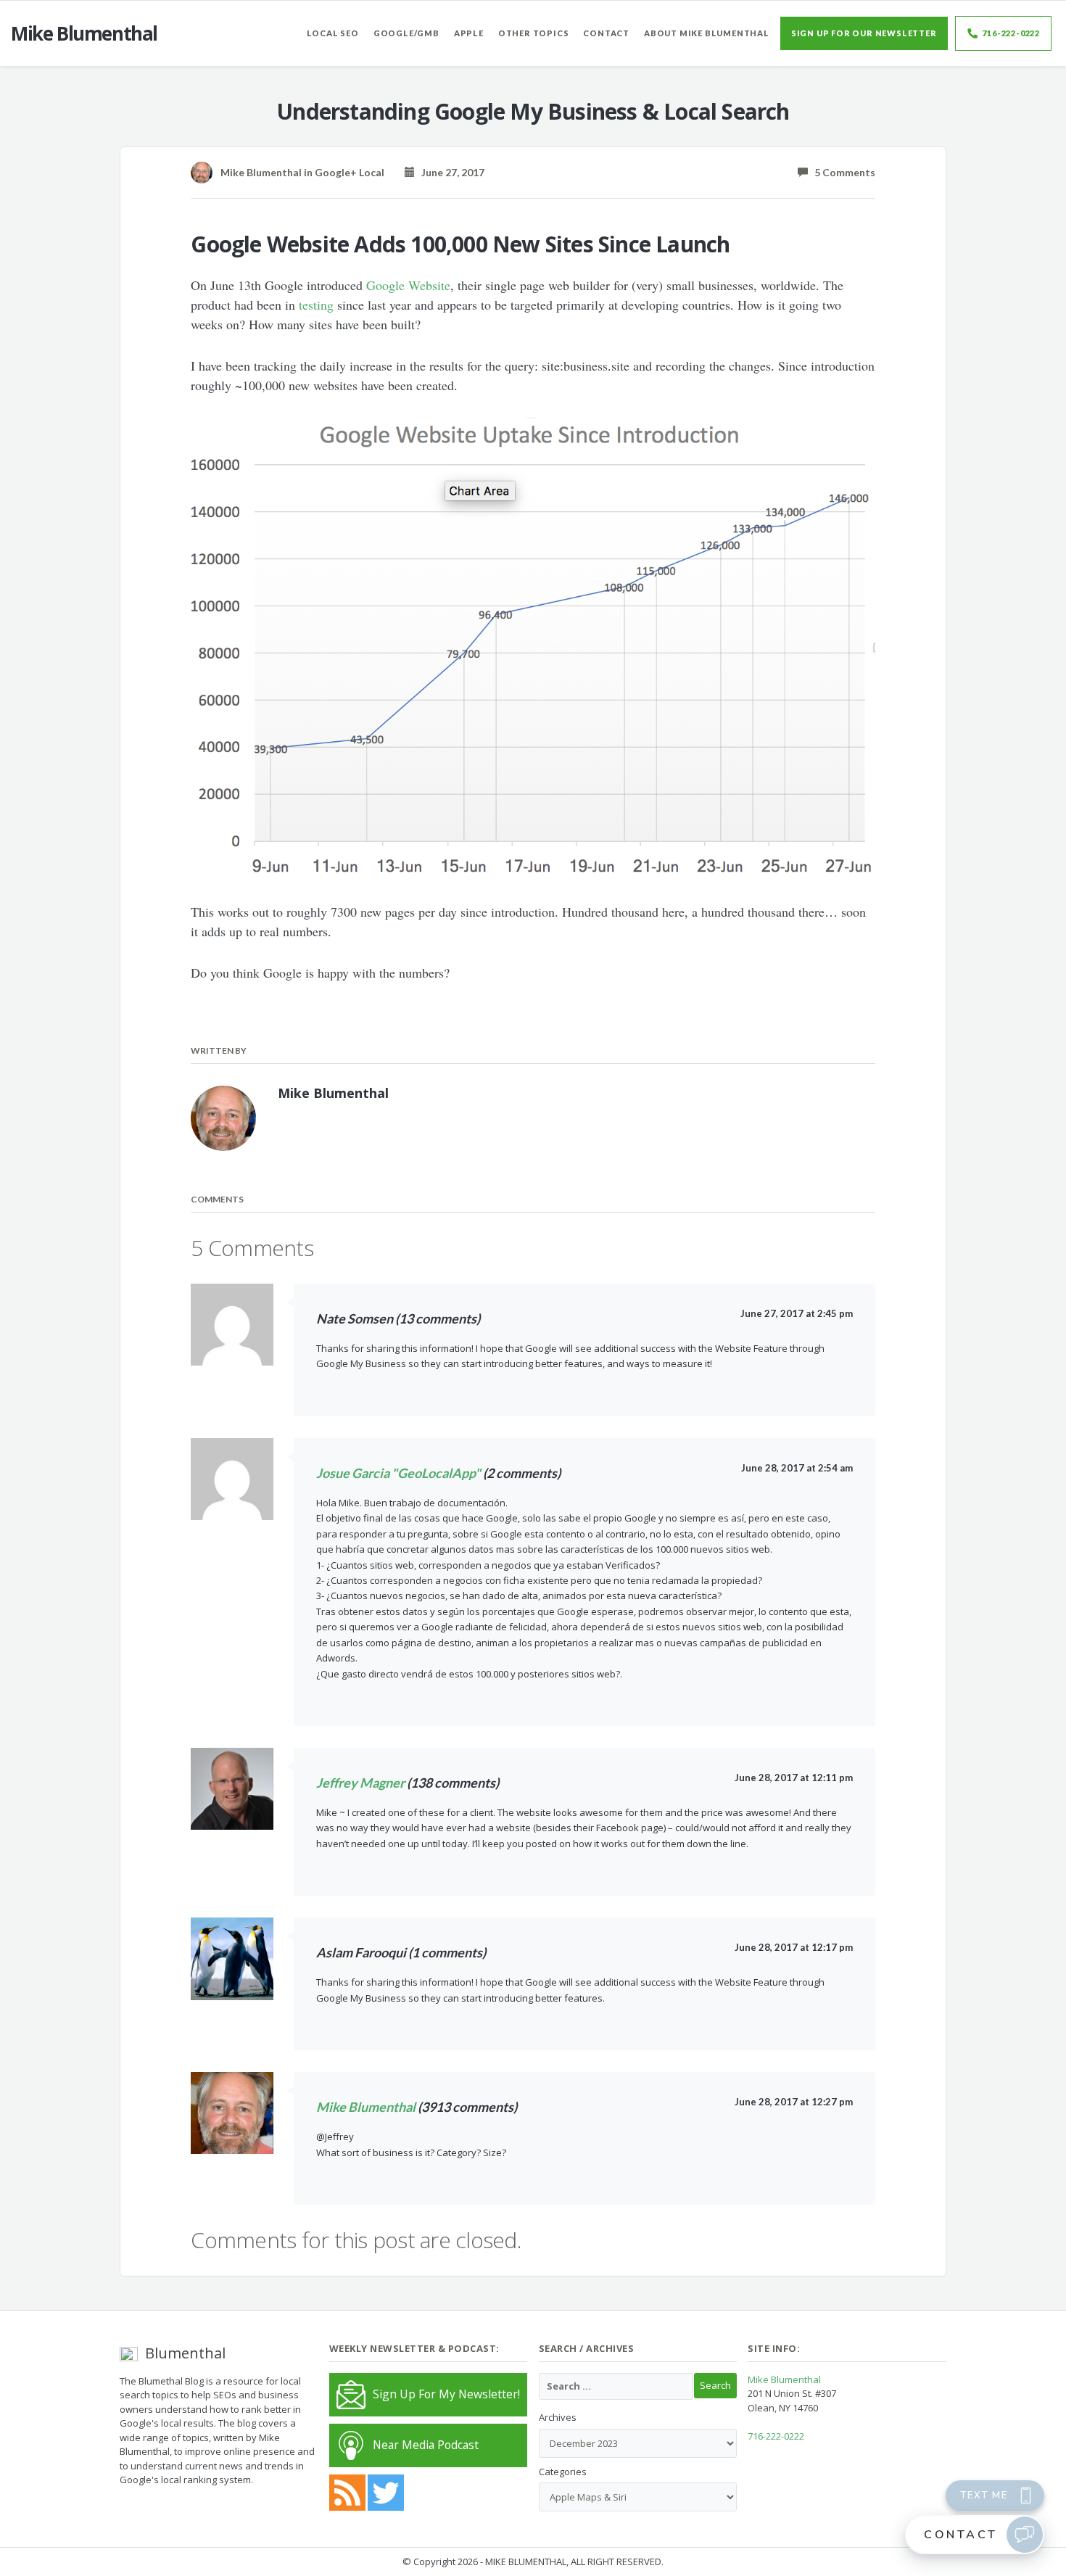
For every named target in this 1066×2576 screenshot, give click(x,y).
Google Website (408, 285)
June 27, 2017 (450, 172)
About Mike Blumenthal (707, 33)
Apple (469, 33)
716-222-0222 (1011, 33)
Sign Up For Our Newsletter (864, 33)
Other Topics (534, 33)
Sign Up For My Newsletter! (446, 2394)
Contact (606, 33)
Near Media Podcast (426, 2445)
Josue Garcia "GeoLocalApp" (398, 1473)
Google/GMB (406, 33)
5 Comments (842, 172)
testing (316, 305)
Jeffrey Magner (360, 1783)
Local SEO (333, 33)
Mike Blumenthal (366, 2107)
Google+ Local (350, 172)
